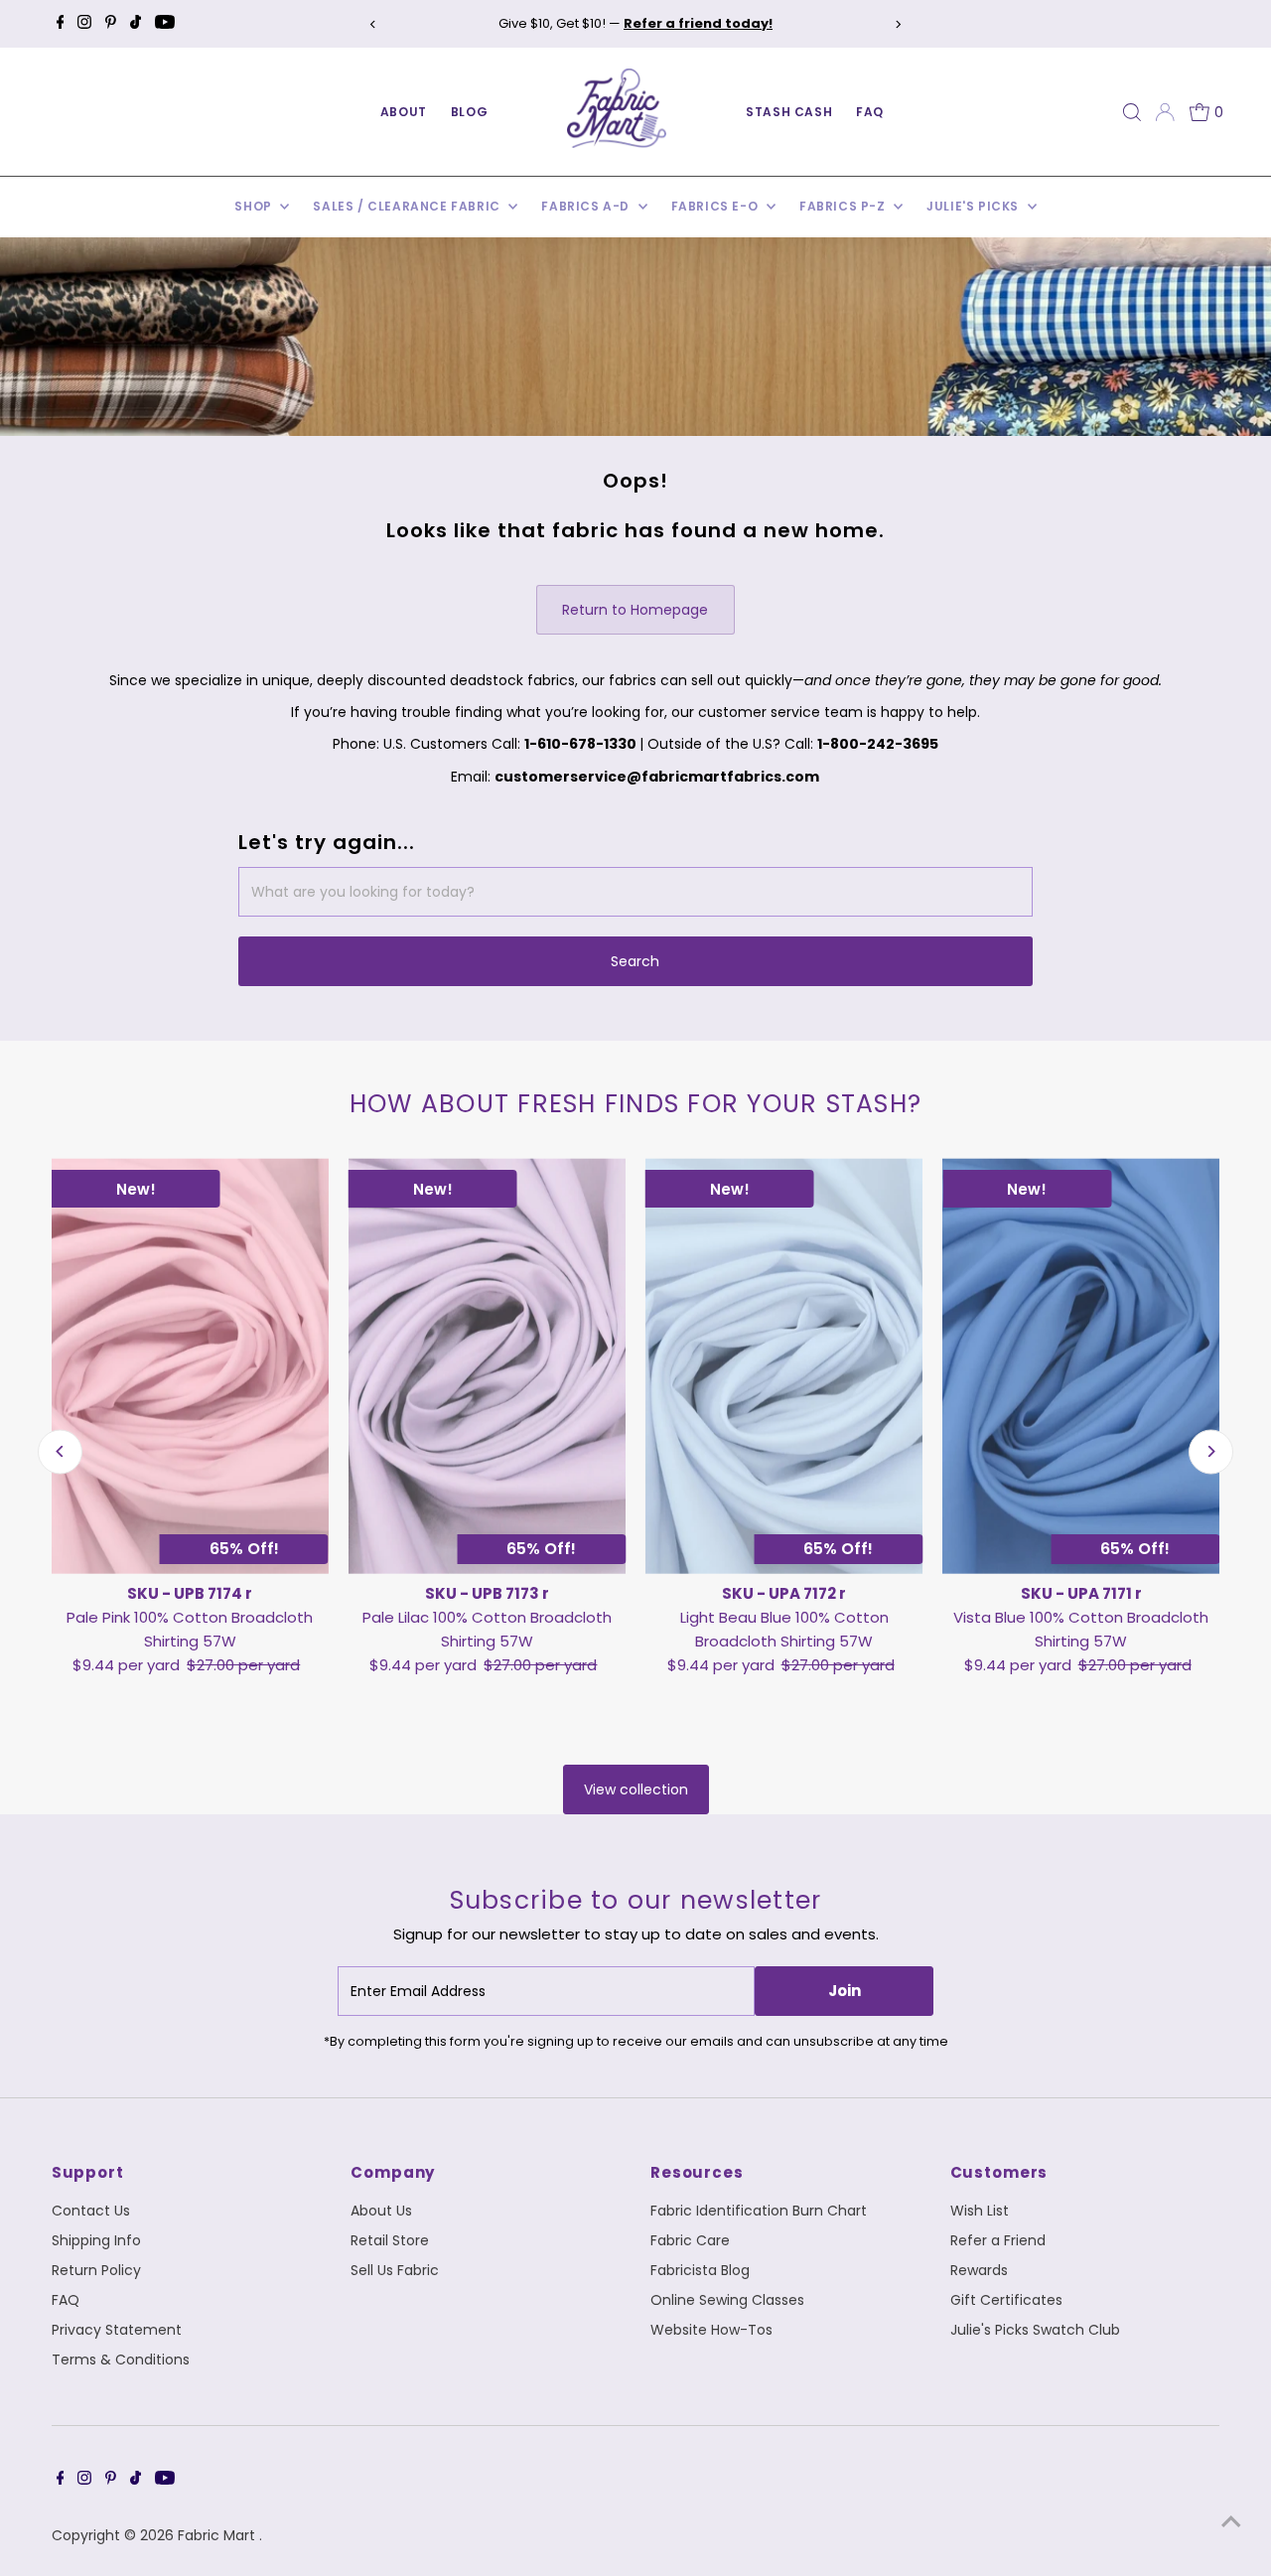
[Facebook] (61, 24)
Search (635, 961)
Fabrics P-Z (844, 206)
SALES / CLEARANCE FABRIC (408, 206)
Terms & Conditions (121, 2360)
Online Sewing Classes (727, 2300)
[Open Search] (1132, 112)
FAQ (870, 112)
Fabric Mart (218, 2535)
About (404, 112)
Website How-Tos (711, 2330)
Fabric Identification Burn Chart (759, 2211)
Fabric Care (690, 2240)
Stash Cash (789, 112)
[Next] (898, 24)
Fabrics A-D (587, 206)
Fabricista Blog (700, 2270)
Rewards (979, 2270)
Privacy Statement (117, 2330)
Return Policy (96, 2270)
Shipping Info (96, 2240)
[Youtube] (165, 24)
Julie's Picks (974, 206)
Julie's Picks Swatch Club (1035, 2330)
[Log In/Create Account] (1165, 112)
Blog (469, 112)
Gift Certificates (1006, 2300)
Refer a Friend (998, 2240)
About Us (381, 2211)
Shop (255, 206)
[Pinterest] (111, 24)
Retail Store (390, 2240)
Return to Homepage (635, 610)
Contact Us (91, 2211)
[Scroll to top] (1231, 2521)
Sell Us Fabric (395, 2270)
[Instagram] (84, 24)
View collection (636, 1789)
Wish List (980, 2211)
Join (845, 1991)
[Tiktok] (136, 24)
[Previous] (373, 24)
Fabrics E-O (716, 206)
